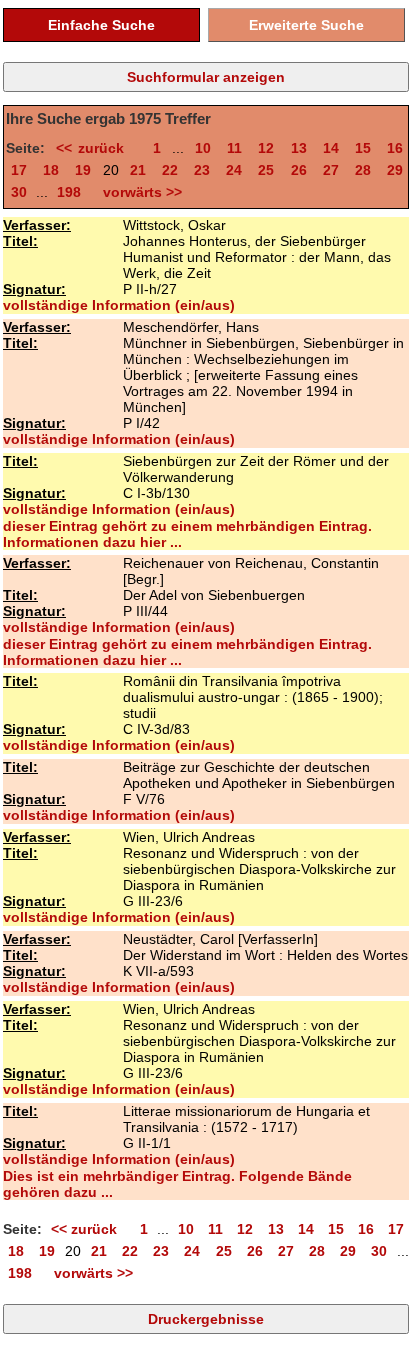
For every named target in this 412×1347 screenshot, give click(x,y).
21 (138, 170)
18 (51, 170)
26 (299, 170)
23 (202, 170)
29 (395, 170)
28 (363, 170)
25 (266, 170)
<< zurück (96, 148)
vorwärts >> (138, 192)
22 (170, 170)
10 (203, 148)
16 (395, 148)
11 (234, 148)
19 (83, 170)
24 (234, 170)
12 (266, 148)
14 (331, 148)
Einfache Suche (101, 25)
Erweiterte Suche (306, 25)
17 (19, 170)
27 (331, 170)
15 (363, 148)
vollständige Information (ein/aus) (119, 305)
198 (69, 192)
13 (299, 148)
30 (19, 192)
